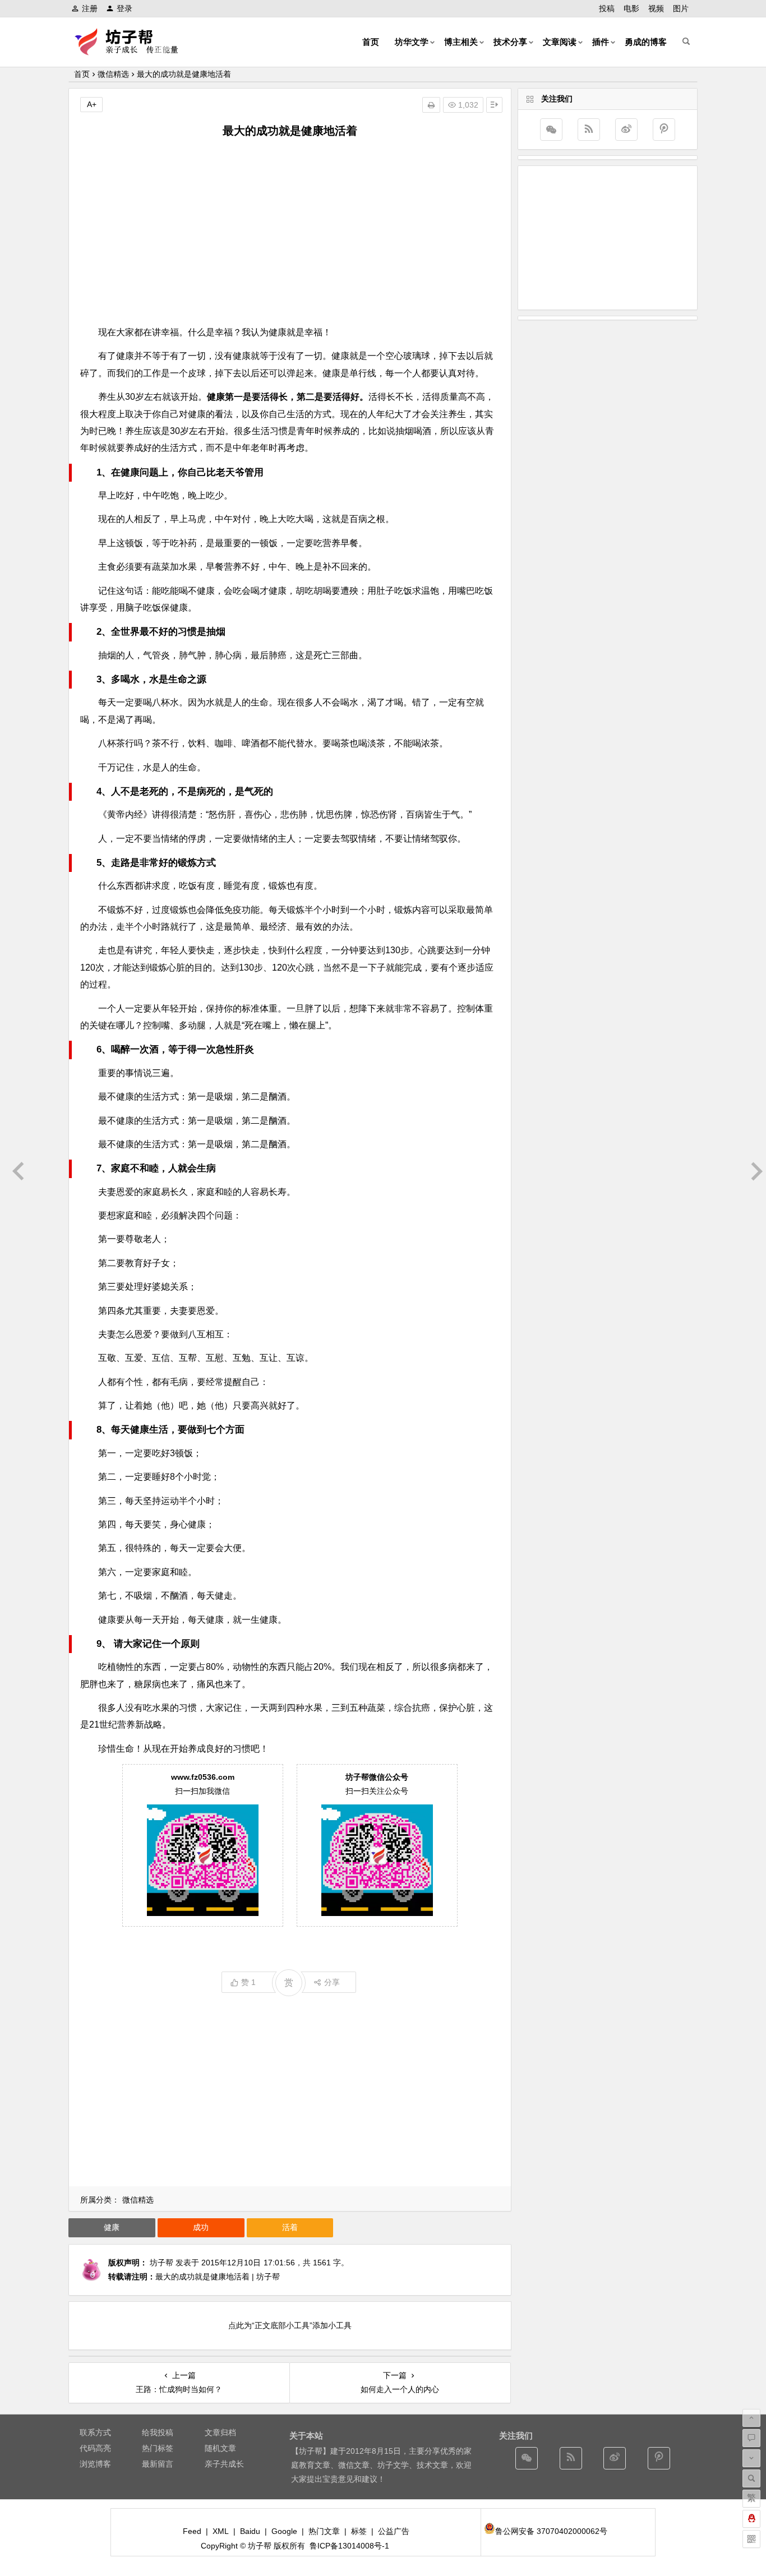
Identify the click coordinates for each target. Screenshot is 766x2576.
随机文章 (220, 2448)
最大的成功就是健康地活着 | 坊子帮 (218, 2277)
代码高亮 (95, 2448)
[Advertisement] (290, 232)
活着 (290, 2227)
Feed (192, 2531)
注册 (90, 8)
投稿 (607, 8)
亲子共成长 (224, 2464)
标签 (359, 2531)
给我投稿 (158, 2432)
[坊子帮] (133, 51)
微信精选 (113, 74)
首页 (371, 42)
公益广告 (394, 2531)
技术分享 (510, 42)
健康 (112, 2227)
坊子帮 (161, 2263)
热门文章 (324, 2531)
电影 (631, 8)
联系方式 (95, 2432)
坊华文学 (412, 42)
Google (284, 2531)
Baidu (250, 2531)
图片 (681, 8)
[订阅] (589, 130)
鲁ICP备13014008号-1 (349, 2546)
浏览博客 (95, 2464)
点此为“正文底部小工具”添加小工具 (290, 2325)
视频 (656, 8)
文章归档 (220, 2432)
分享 (332, 1982)
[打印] (431, 105)
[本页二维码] (751, 2539)
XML (221, 2531)
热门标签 (158, 2448)
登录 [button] (124, 8)
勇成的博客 (646, 42)
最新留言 (158, 2464)
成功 (201, 2227)
